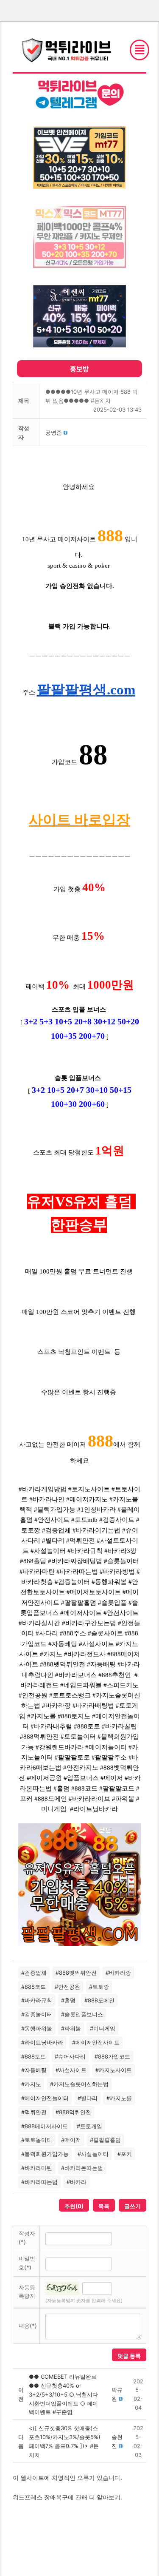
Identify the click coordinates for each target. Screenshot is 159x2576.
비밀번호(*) (27, 2263)
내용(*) (28, 2326)
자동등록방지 (27, 2292)
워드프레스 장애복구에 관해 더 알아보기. (67, 2497)
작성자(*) (27, 2238)
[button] (54, 432)
